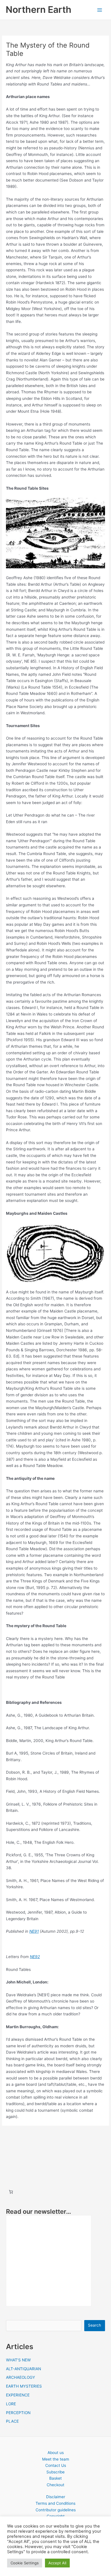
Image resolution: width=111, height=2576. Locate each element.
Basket (55, 2478)
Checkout (55, 2485)
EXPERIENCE (18, 2395)
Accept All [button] (57, 2563)
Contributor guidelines (56, 2510)
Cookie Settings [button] (25, 2563)
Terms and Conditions (55, 2503)
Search (94, 2325)
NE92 (35, 1957)
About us (56, 2453)
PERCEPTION (18, 2413)
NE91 (34, 1931)
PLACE (12, 2421)
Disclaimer (56, 2497)
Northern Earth (39, 10)
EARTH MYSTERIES (24, 2386)
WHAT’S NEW (18, 2360)
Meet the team (56, 2459)
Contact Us (56, 2465)
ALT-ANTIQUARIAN (23, 2369)
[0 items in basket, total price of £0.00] (11, 2192)
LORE (11, 2404)
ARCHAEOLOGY (20, 2377)
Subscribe (55, 2472)
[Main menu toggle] (100, 10)
